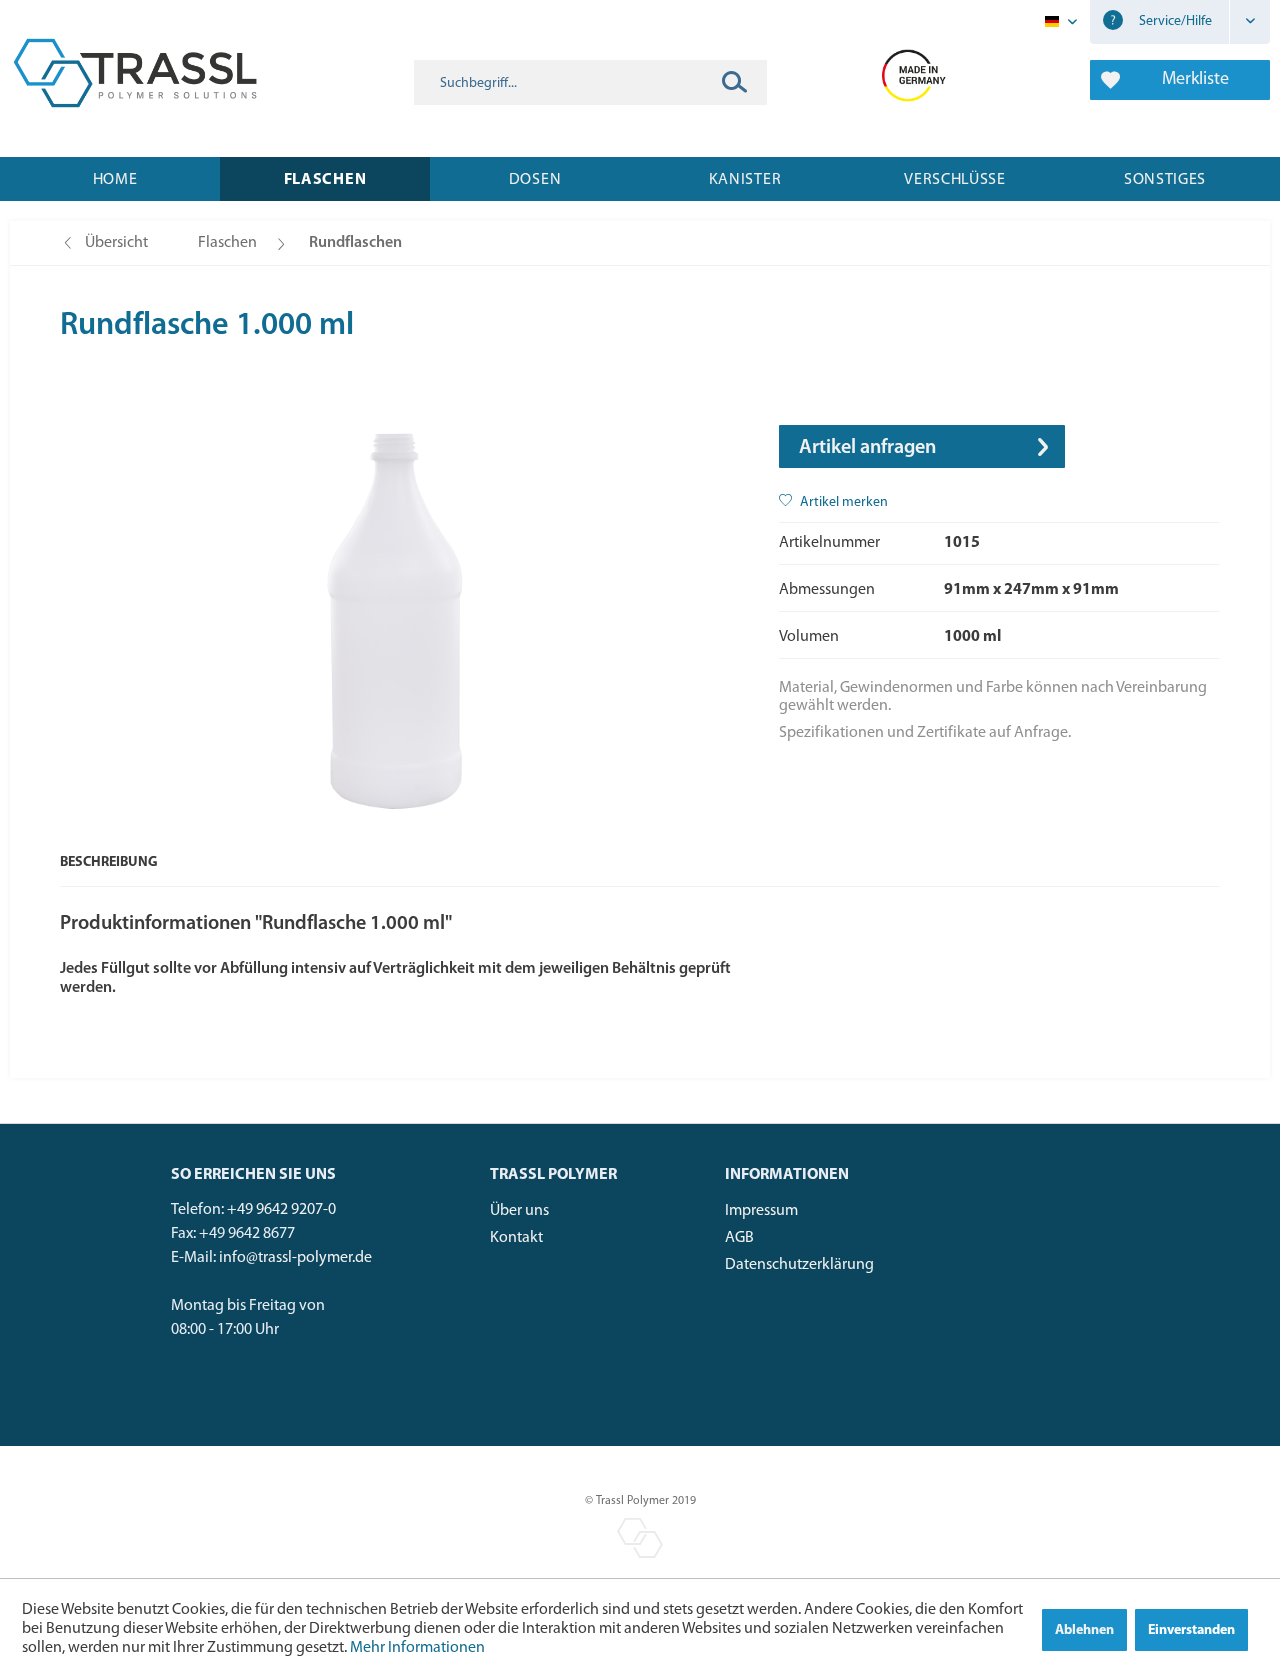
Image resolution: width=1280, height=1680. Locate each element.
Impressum (761, 1211)
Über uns (519, 1211)
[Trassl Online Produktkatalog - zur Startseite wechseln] (135, 73)
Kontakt (516, 1238)
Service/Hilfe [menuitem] (1174, 21)
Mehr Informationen (417, 1648)
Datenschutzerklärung (799, 1265)
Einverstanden (1191, 1630)
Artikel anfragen (867, 448)
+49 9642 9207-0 (281, 1210)
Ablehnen (1084, 1630)
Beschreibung (109, 862)
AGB (739, 1238)
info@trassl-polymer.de (295, 1258)
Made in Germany (914, 73)
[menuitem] (590, 82)
